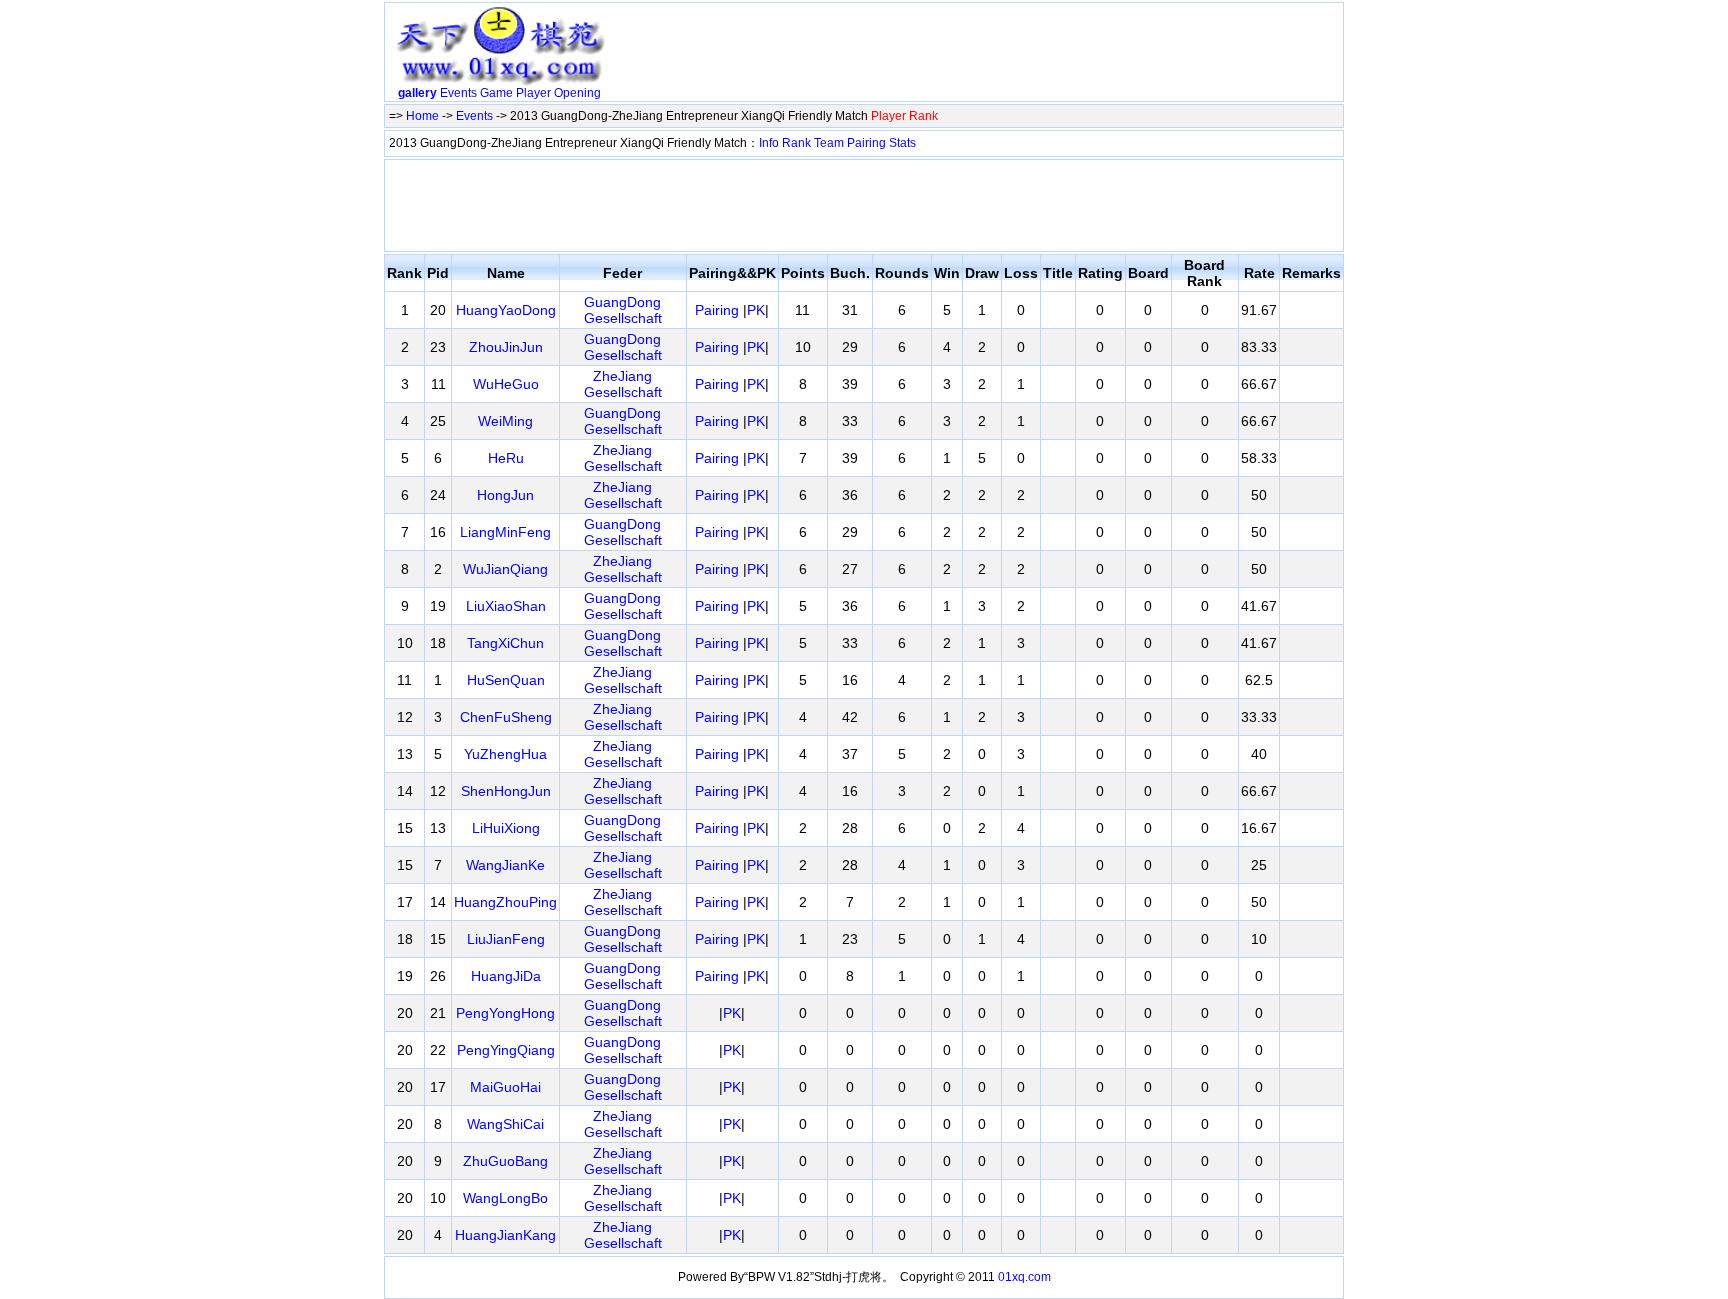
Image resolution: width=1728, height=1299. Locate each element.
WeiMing (505, 421)
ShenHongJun (506, 791)
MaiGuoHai (505, 1087)
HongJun (505, 495)
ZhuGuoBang (505, 1161)
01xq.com (1024, 1277)
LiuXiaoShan (506, 606)
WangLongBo (505, 1198)
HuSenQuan (506, 680)
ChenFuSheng (506, 717)
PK (756, 310)
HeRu (506, 458)
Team (829, 143)
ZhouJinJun (506, 347)
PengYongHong (505, 1013)
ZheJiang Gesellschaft (623, 384)
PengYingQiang (506, 1050)
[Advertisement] (977, 56)
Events (458, 93)
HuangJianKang (505, 1235)
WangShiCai (505, 1124)
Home (422, 116)
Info (769, 143)
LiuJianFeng (506, 939)
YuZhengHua (505, 754)
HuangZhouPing (505, 902)
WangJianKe (505, 865)
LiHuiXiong (506, 828)
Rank (796, 143)
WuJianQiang (505, 569)
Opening (577, 93)
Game (496, 93)
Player (533, 93)
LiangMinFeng (505, 532)
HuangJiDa (506, 976)
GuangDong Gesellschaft (623, 310)
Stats (902, 143)
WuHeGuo (506, 384)
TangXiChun (505, 643)
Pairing (866, 143)
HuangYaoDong (506, 310)
